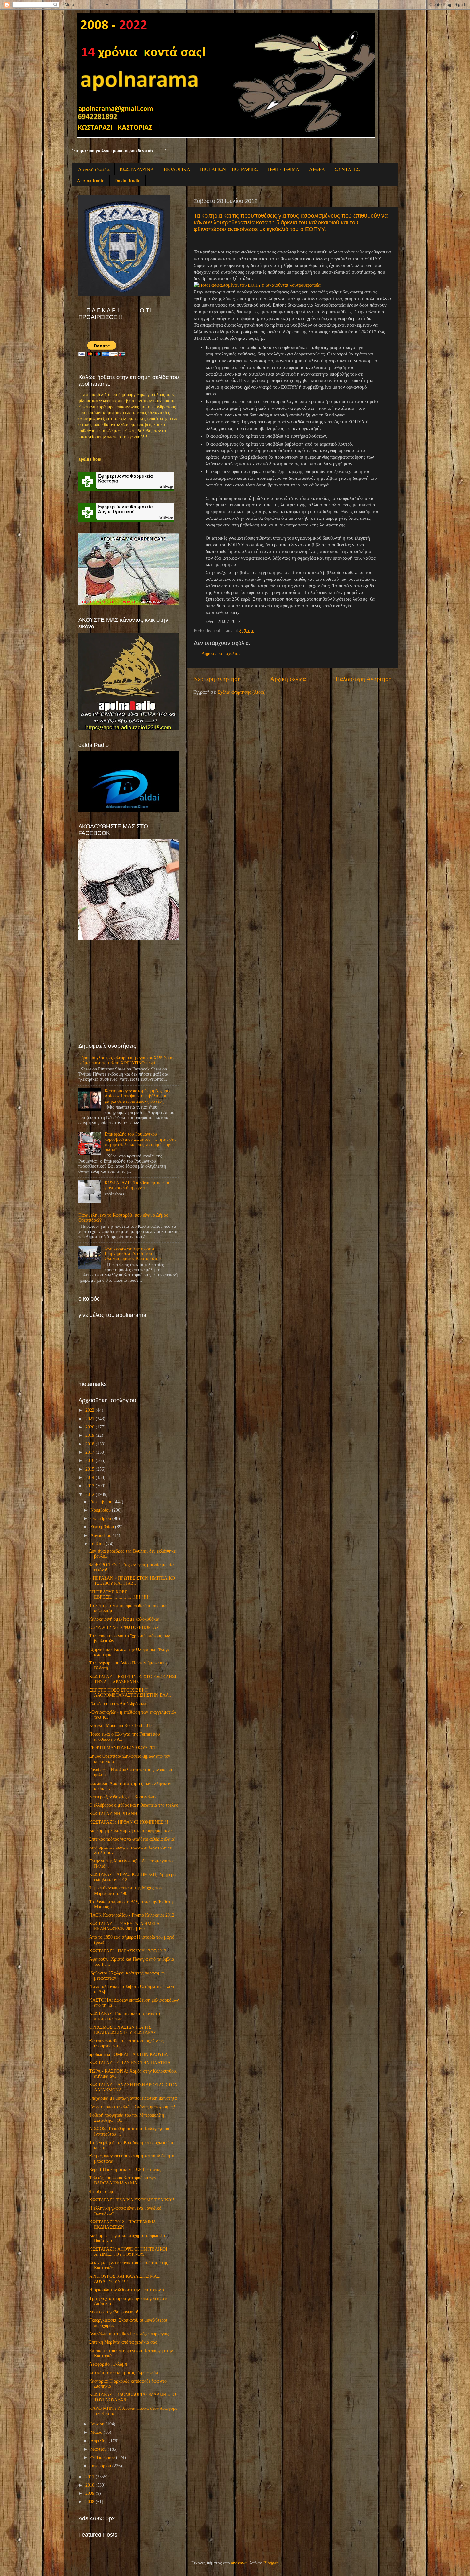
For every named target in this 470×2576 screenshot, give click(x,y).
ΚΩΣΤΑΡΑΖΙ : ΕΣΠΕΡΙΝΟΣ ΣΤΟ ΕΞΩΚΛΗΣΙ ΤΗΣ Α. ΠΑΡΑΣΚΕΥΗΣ (133, 1679)
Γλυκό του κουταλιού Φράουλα (118, 1704)
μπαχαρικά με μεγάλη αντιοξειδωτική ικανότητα (133, 2098)
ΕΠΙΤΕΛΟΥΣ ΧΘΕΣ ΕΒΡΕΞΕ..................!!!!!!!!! (119, 1595)
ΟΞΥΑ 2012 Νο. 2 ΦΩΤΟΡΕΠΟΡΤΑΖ (124, 1627)
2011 (90, 2477)
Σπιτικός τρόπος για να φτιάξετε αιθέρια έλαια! (132, 1839)
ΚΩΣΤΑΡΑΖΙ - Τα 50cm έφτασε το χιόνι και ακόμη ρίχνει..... (137, 1185)
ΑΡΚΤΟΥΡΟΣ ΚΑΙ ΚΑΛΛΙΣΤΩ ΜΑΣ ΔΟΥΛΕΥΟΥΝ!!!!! (124, 2279)
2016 (90, 1461)
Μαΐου (96, 2432)
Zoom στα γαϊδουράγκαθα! (114, 2312)
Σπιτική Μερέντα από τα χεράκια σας (123, 2342)
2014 (90, 1478)
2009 (90, 2493)
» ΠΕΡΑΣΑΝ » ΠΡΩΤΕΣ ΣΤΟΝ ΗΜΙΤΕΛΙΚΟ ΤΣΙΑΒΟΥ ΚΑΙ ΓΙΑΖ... (132, 1581)
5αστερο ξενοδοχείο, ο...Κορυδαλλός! (124, 1797)
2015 (90, 1469)
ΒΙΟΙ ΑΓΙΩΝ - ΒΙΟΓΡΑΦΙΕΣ (229, 169)
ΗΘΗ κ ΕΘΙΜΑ (284, 169)
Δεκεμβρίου (101, 1502)
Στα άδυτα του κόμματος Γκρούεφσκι (124, 2373)
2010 (90, 2485)
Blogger (270, 2563)
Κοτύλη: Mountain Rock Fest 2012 (121, 1726)
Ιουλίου (98, 1544)
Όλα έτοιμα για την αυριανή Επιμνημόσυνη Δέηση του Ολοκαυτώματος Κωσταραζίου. (133, 1253)
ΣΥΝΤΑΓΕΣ (347, 169)
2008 (90, 2502)
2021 (90, 1419)
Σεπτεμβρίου (102, 1527)
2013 (90, 1486)
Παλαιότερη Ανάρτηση (364, 679)
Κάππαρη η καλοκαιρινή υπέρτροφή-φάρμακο (130, 1830)
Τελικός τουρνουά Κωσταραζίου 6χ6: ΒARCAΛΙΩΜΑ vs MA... (123, 2180)
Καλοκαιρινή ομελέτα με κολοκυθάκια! (125, 1619)
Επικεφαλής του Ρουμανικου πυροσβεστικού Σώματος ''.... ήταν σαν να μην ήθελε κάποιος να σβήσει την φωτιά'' (140, 1142)
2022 (90, 1410)
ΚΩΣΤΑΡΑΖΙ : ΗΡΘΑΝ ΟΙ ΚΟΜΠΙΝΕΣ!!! (129, 1822)
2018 (90, 1444)
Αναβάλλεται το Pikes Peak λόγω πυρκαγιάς (129, 2334)
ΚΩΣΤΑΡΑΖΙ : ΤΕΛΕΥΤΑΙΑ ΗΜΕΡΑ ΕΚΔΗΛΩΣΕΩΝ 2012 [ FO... (124, 1926)
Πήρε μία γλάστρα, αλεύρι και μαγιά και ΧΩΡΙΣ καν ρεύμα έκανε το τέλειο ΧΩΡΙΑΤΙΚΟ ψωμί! (126, 1060)
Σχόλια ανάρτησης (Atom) (242, 692)
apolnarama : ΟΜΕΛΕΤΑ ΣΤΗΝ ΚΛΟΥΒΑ (129, 2055)
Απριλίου (99, 2441)
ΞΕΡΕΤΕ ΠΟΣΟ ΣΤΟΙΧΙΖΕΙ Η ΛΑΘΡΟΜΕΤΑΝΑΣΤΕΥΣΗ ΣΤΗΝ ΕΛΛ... (131, 1693)
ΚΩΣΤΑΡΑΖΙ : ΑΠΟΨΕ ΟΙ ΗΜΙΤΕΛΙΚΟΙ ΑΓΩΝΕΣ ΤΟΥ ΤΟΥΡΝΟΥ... (128, 2252)
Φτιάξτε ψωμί (102, 2192)
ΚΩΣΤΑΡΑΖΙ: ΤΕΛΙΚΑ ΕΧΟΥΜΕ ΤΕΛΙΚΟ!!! (133, 2200)
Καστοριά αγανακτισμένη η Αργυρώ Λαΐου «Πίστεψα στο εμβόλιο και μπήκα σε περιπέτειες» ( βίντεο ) (137, 1096)
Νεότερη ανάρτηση (217, 679)
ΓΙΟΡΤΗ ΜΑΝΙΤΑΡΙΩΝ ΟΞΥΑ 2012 (123, 1748)
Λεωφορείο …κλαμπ (108, 2364)
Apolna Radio (91, 180)
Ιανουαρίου (101, 2466)
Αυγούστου (101, 1535)
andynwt (239, 2563)
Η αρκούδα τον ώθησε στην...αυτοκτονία (127, 2290)
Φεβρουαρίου (103, 2458)
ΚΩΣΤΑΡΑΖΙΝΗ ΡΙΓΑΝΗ (113, 1814)
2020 (90, 1427)
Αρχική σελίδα (94, 169)
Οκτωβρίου (101, 1518)
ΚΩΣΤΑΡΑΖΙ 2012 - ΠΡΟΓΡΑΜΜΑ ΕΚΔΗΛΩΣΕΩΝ (122, 2225)
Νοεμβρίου (101, 1510)
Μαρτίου (98, 2449)
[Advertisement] (126, 991)
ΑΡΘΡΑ (317, 169)
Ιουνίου (97, 2424)
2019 (90, 1435)
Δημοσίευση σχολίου (221, 654)
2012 (90, 1494)
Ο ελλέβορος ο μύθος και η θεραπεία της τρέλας (134, 1805)
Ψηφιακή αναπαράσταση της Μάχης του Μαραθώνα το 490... (125, 1891)
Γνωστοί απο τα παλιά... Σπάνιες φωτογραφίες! (132, 2107)
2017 (90, 1452)
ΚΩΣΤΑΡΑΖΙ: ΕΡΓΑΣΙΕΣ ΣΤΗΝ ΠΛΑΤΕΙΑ (130, 2063)
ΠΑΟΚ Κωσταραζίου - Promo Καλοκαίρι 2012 (132, 1915)
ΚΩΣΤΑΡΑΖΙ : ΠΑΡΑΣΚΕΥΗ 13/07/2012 (128, 1951)
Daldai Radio (128, 180)
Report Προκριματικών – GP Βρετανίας (125, 2170)
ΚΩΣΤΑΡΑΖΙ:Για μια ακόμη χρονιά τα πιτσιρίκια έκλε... (125, 2016)
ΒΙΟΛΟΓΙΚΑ (177, 169)
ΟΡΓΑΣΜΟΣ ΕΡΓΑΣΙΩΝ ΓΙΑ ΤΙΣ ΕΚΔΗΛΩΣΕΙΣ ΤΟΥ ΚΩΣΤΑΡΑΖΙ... (125, 2030)
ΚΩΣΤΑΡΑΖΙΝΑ (137, 169)
